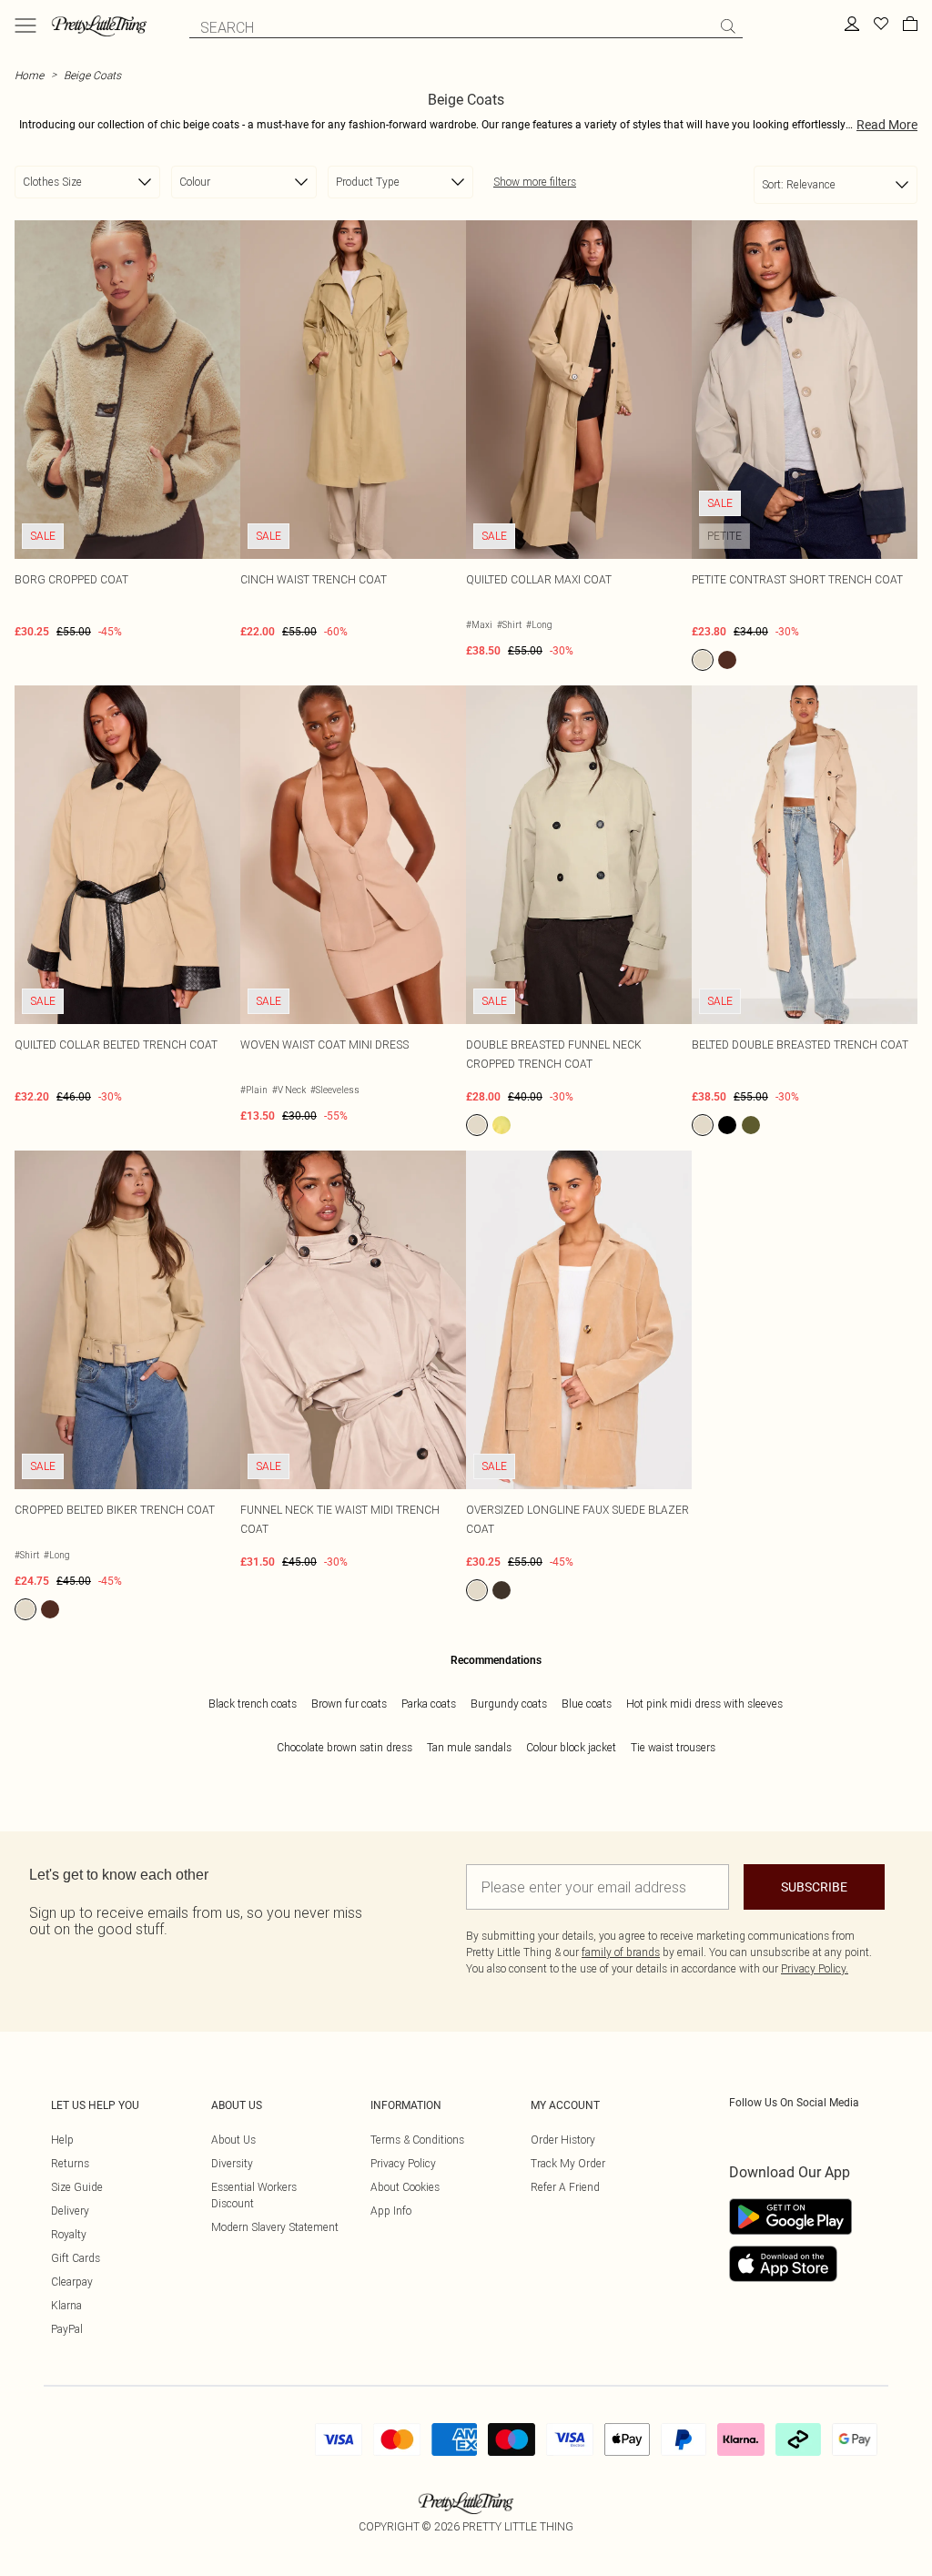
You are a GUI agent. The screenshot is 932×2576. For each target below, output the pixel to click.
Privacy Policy (403, 2163)
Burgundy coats (509, 1704)
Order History (563, 2140)
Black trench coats (253, 1704)
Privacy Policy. (815, 1968)
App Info (391, 2211)
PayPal (67, 2329)
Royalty (69, 2234)
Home (29, 75)
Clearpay (72, 2282)
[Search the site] (728, 26)
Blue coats (587, 1704)
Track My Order (568, 2163)
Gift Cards (76, 2258)
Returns (70, 2163)
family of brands (621, 1952)
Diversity (232, 2163)
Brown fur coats (349, 1704)
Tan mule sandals (469, 1747)
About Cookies (405, 2187)
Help (62, 2140)
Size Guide (77, 2187)
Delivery (70, 2211)
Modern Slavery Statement (275, 2227)
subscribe (814, 1887)
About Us (233, 2140)
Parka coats (429, 1704)
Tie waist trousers (673, 1747)
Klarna (66, 2305)
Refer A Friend (565, 2187)
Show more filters (535, 182)
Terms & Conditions (417, 2140)
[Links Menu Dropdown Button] (25, 25)
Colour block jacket (571, 1747)
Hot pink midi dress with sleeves (704, 1704)
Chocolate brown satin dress (344, 1747)
